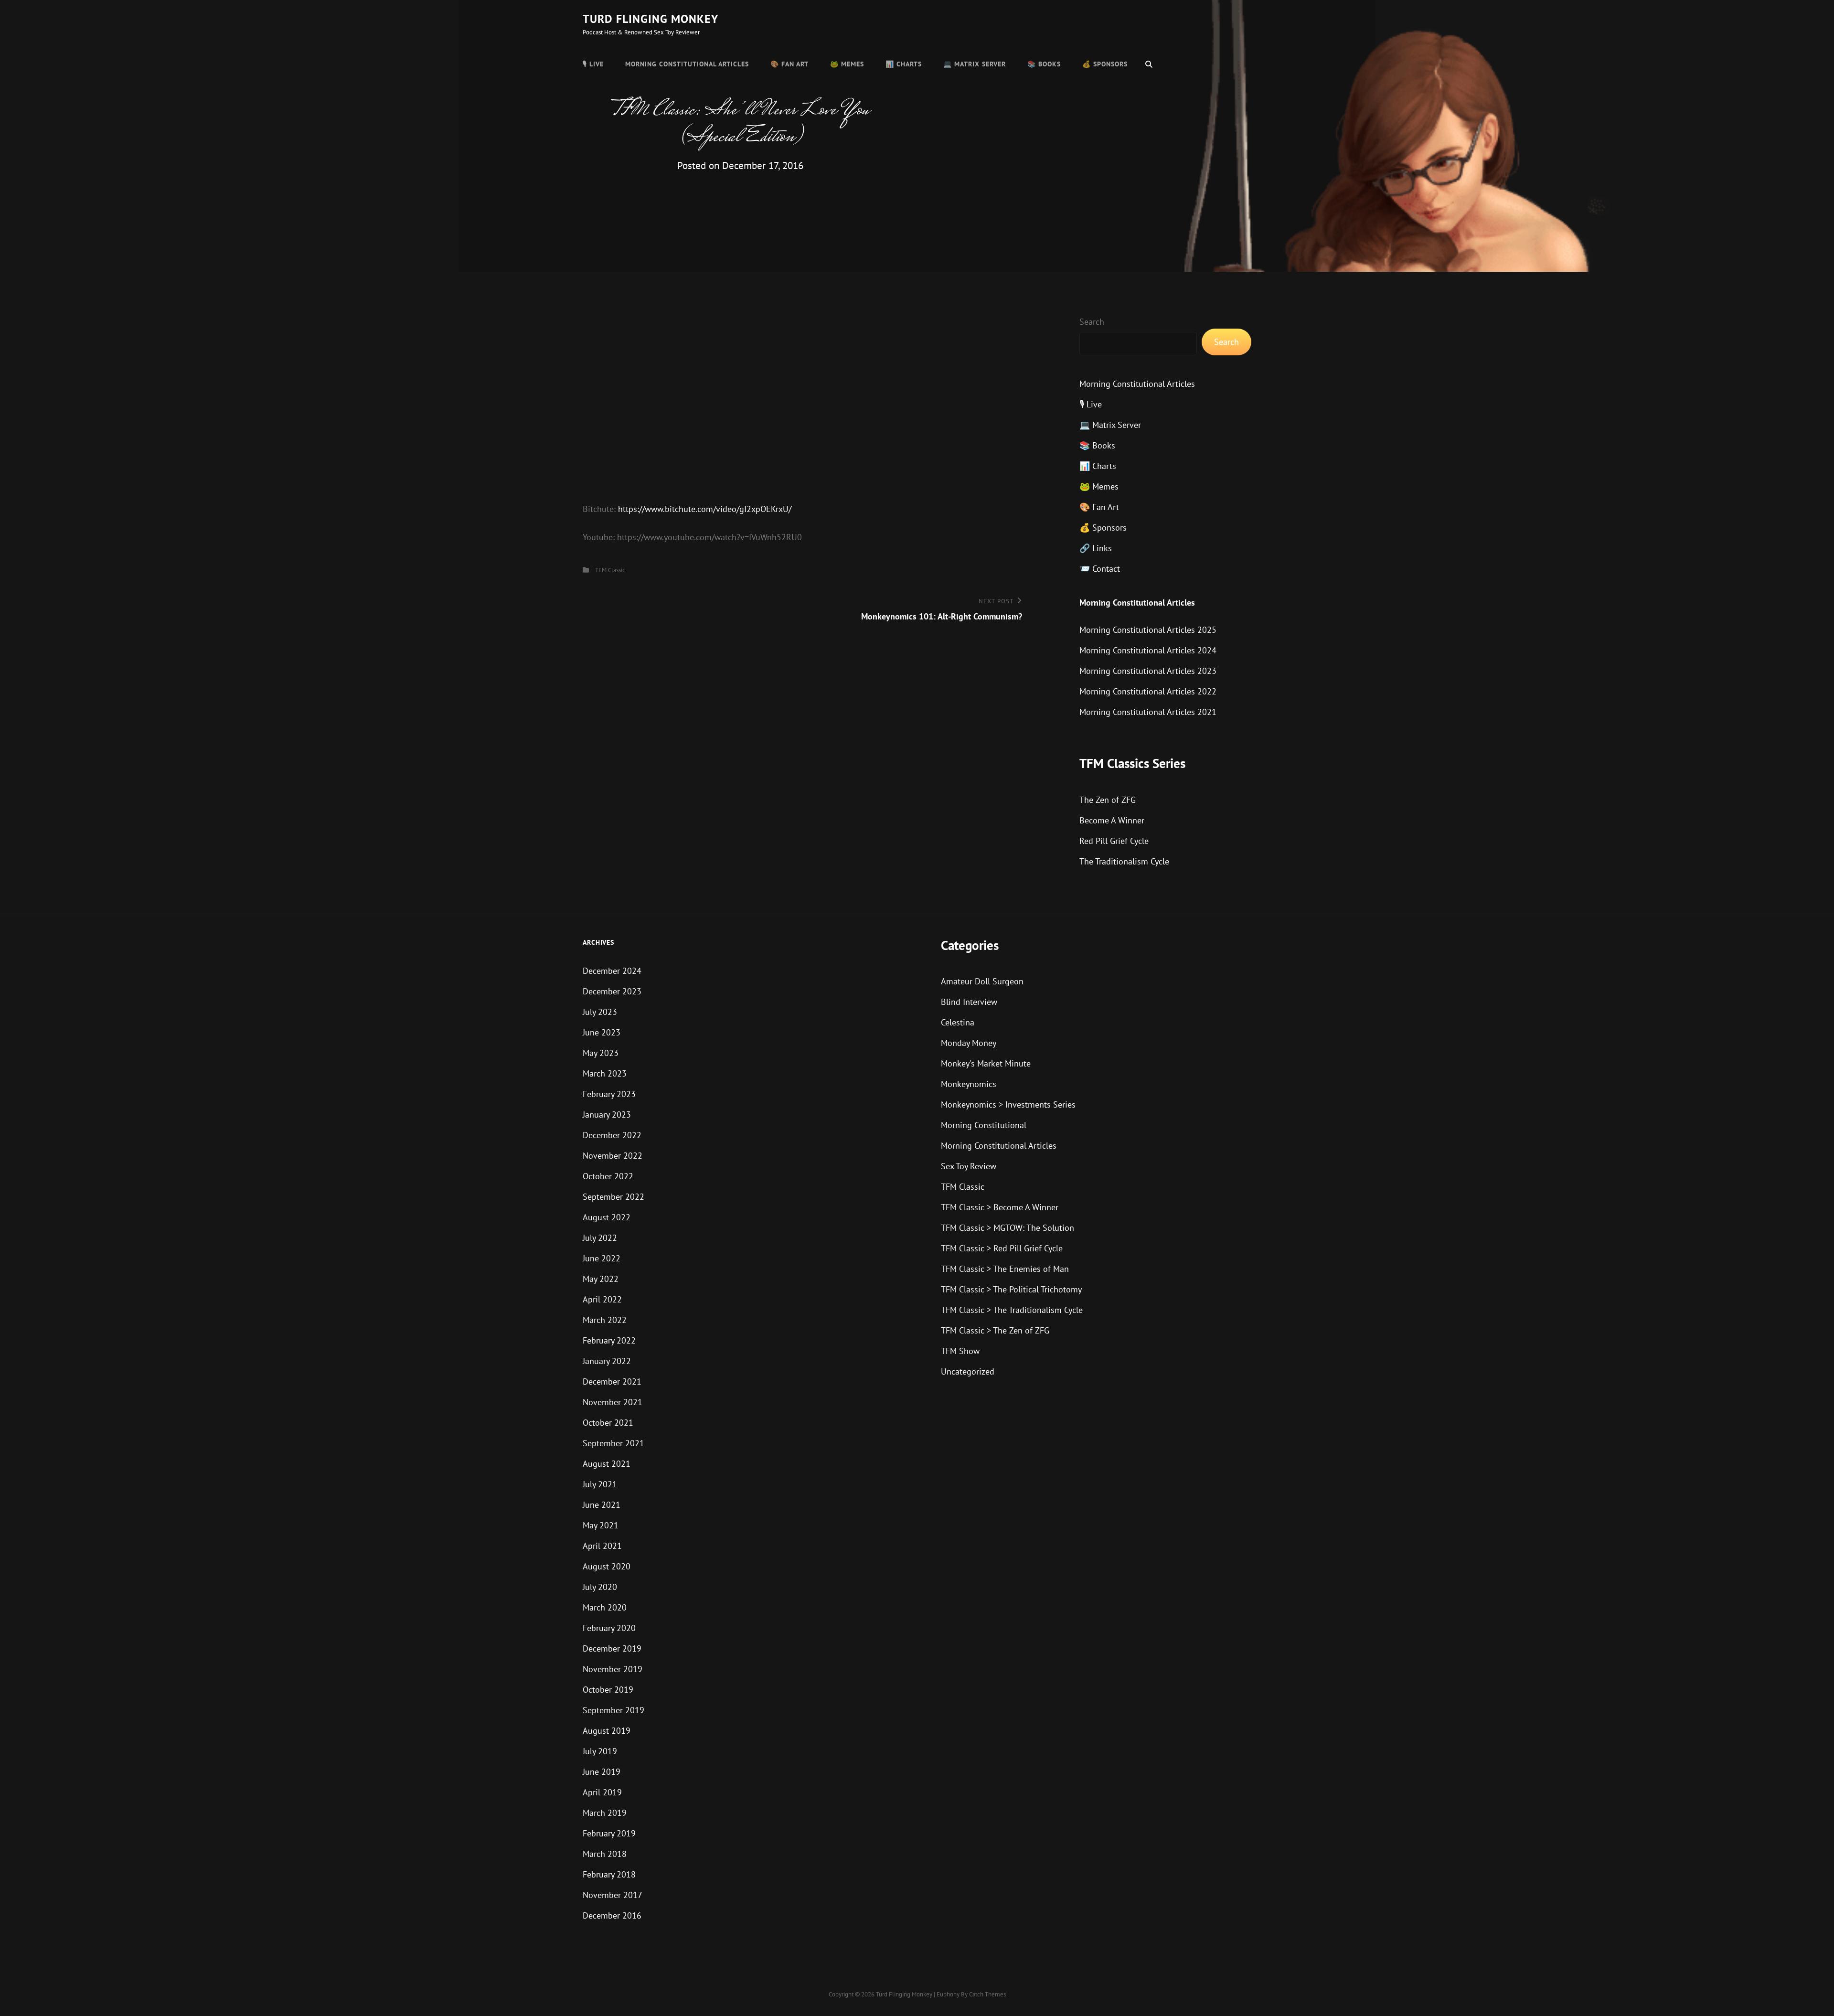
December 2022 (612, 1135)
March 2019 (605, 1813)
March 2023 (605, 1073)
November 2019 (613, 1669)
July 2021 (600, 1484)
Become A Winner (1112, 820)
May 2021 (601, 1525)
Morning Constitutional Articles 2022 (1148, 691)
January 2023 (607, 1115)
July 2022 (600, 1238)
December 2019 (612, 1648)
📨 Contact (1100, 569)
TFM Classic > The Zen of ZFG (995, 1330)
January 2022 (607, 1361)
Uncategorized (968, 1371)
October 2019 (608, 1690)
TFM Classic (610, 570)
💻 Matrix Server (975, 64)
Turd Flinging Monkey (650, 19)
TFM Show (960, 1351)
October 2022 (608, 1176)
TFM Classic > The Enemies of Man (1005, 1269)
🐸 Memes (847, 64)
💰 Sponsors (1105, 64)
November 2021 (613, 1402)
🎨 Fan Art (789, 64)
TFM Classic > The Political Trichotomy (1011, 1289)
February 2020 (609, 1628)
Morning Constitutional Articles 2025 (1148, 630)
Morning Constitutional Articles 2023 (1148, 671)
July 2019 (600, 1751)
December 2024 (612, 971)
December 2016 (612, 1915)
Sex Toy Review (969, 1166)
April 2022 (602, 1299)
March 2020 (605, 1607)
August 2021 (607, 1464)
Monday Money (969, 1043)
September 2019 (613, 1710)
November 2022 (613, 1156)
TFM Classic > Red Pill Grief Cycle (1002, 1248)
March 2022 (605, 1320)
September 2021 (613, 1443)
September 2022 (613, 1197)
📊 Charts (904, 64)
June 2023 (602, 1032)
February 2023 (609, 1094)
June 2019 (602, 1772)
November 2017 (613, 1895)
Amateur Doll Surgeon (982, 981)
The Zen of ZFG (1108, 800)
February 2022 (609, 1340)
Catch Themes (987, 1994)
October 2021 (608, 1423)
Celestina (958, 1022)
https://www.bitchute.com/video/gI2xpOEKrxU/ (705, 509)
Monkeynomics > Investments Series (1008, 1104)
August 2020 (607, 1566)
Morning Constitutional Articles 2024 (1148, 650)
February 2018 (609, 1874)
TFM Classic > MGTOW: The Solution (1008, 1228)
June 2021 (602, 1505)
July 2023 (600, 1012)
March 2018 (605, 1854)
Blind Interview (969, 1002)
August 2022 (607, 1217)
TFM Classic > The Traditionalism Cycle (1012, 1310)
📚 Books (1044, 64)
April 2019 (602, 1792)
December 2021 (612, 1381)
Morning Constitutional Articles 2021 (1148, 712)
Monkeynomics (969, 1084)
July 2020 (600, 1587)
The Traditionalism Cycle (1124, 861)
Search (1092, 322)
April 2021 (602, 1546)
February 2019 (609, 1833)
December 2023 (612, 991)
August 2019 (607, 1731)
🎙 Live (593, 64)
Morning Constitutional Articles (687, 64)
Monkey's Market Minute (986, 1063)
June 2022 (602, 1258)
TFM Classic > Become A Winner (1000, 1207)
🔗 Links (1096, 548)
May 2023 (601, 1053)
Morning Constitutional (984, 1125)
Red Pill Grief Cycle (1114, 841)
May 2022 (601, 1279)
